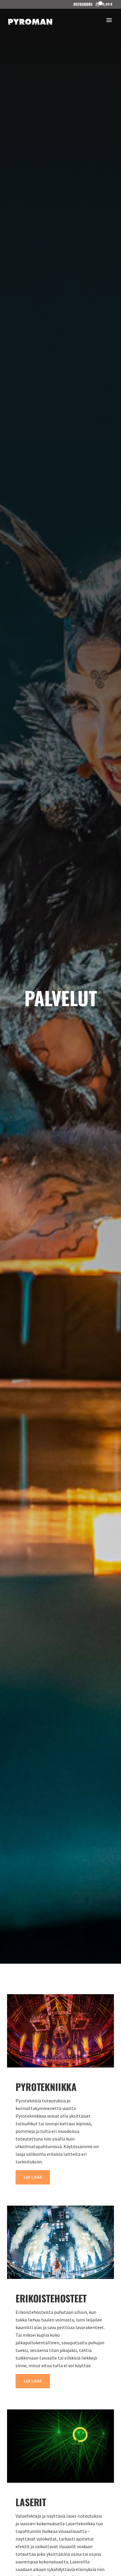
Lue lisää (33, 2177)
